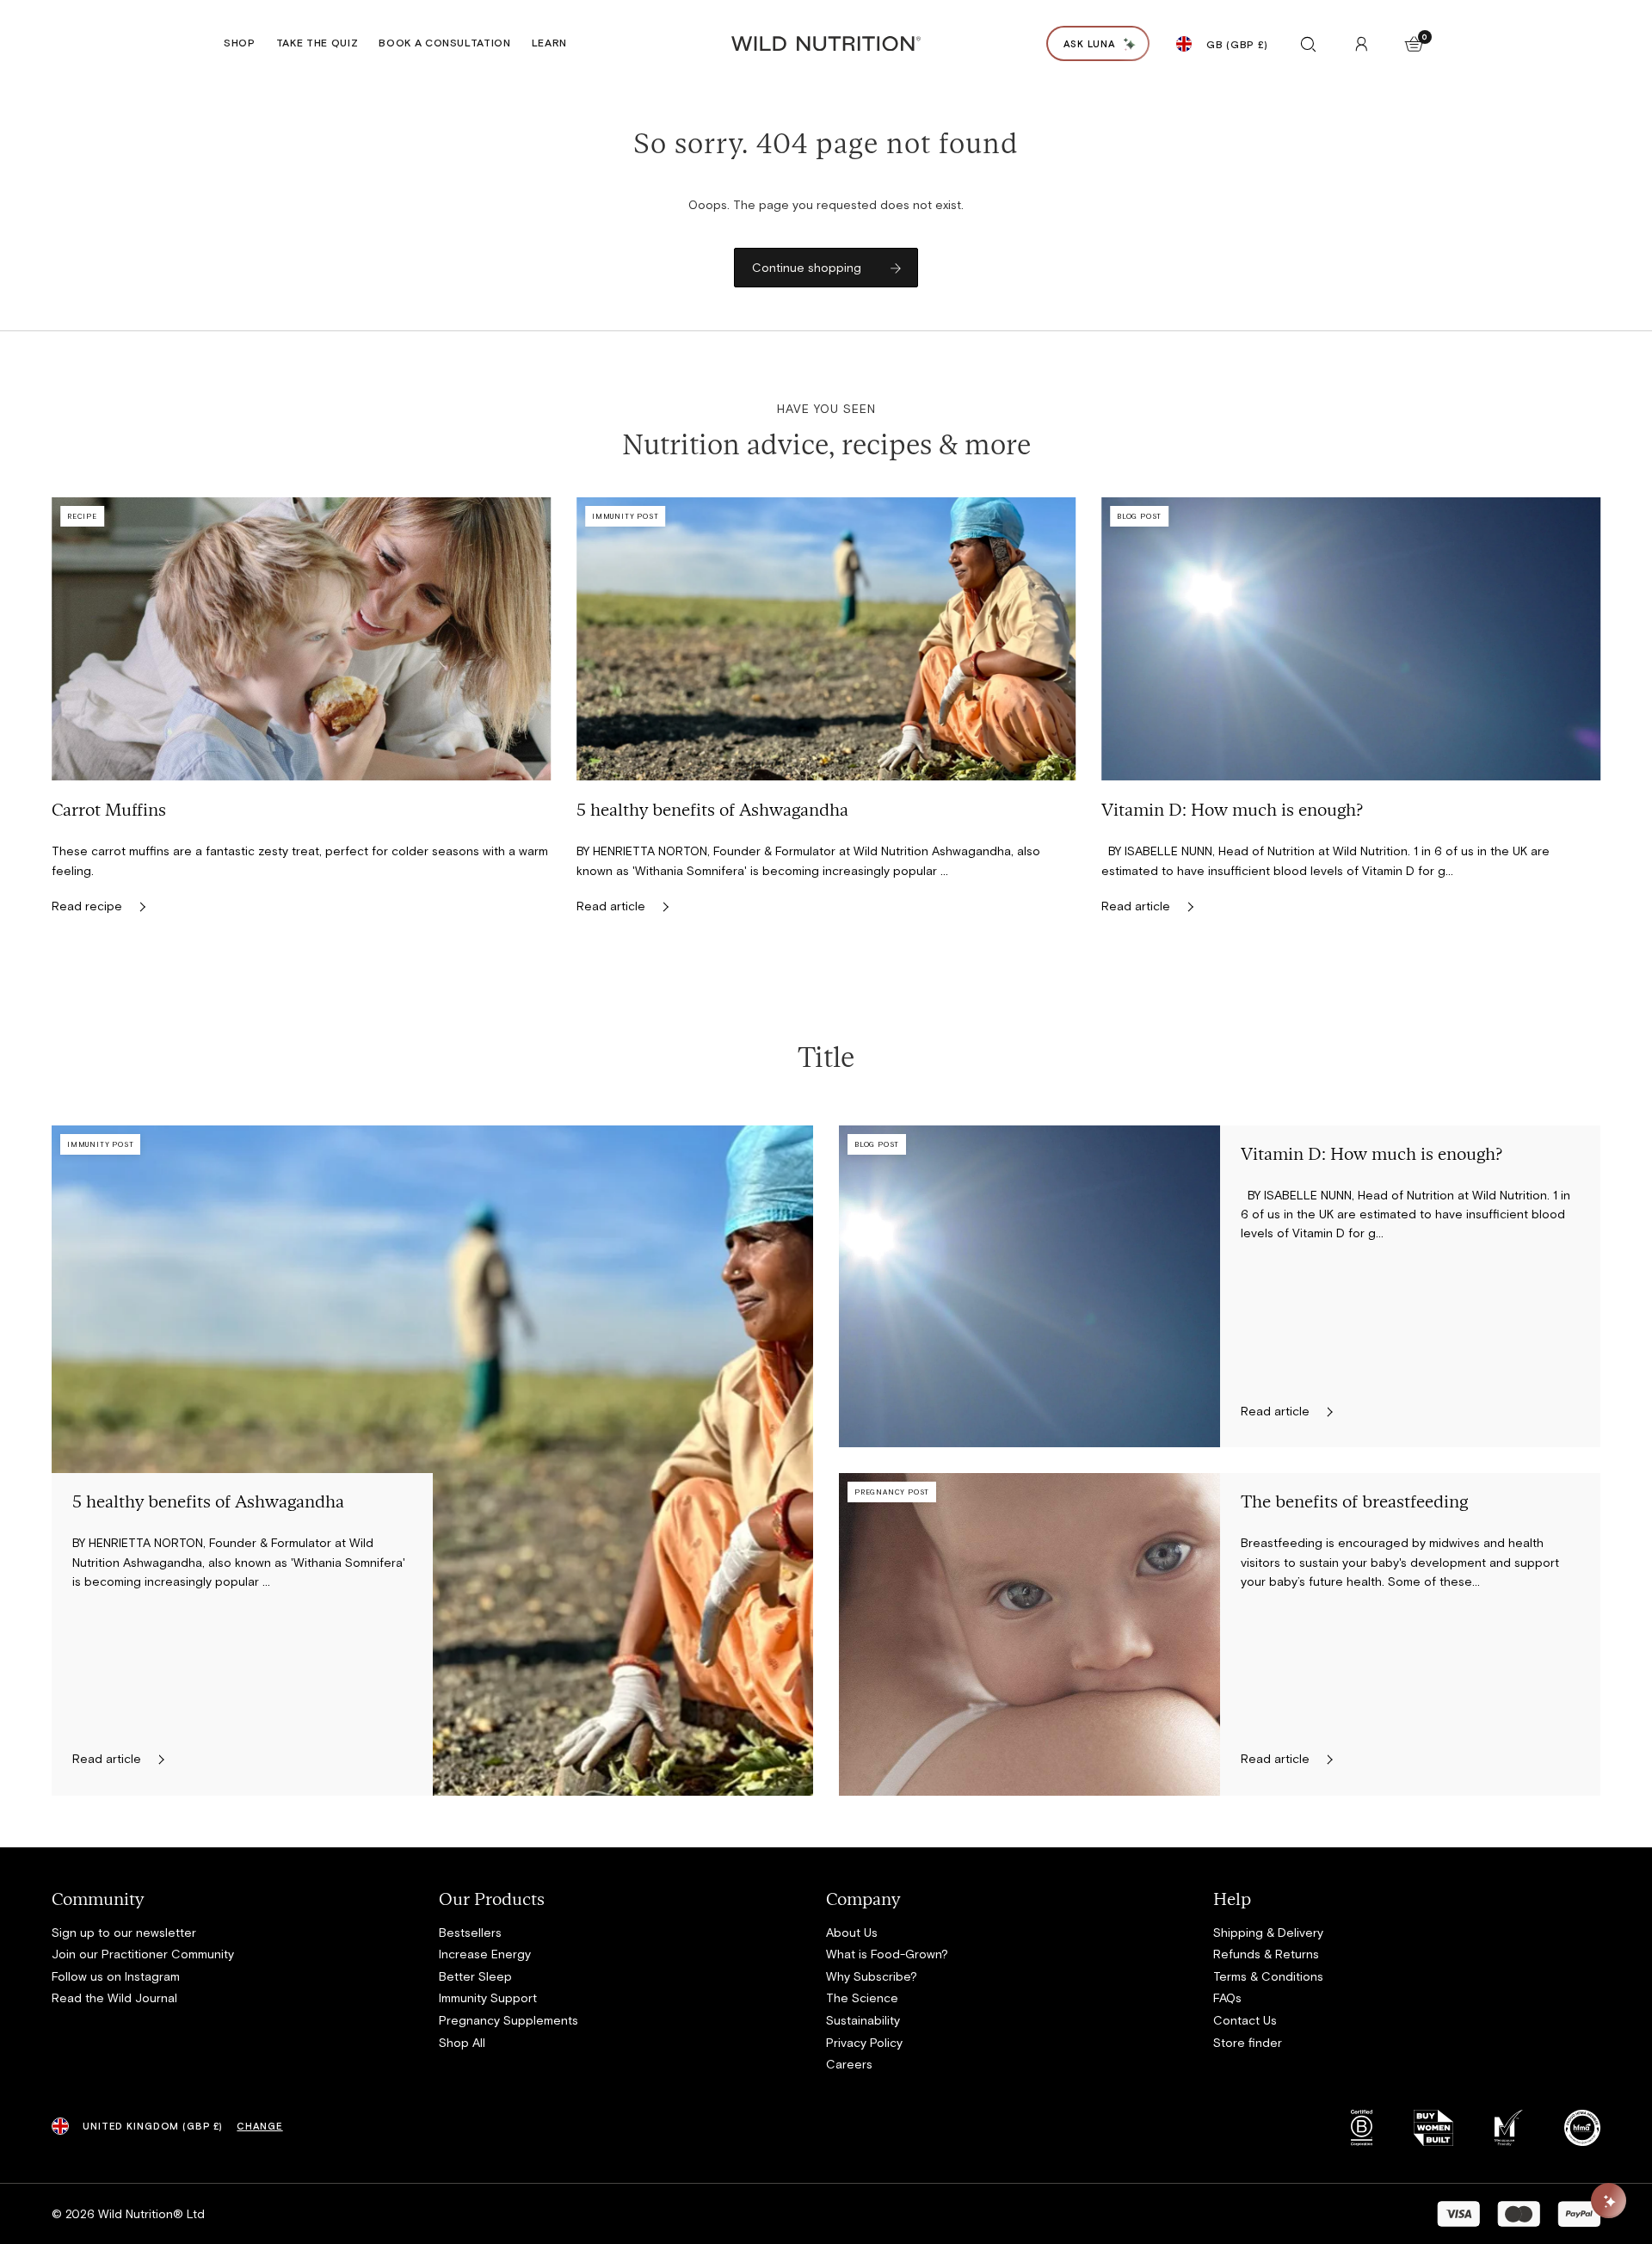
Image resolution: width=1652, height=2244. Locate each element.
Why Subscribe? (872, 1976)
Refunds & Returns (1266, 1954)
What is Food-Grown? (887, 1954)
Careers (849, 2064)
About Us (852, 1932)
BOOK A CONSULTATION (445, 42)
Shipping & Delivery (1268, 1932)
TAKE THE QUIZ (317, 42)
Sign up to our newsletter (124, 1932)
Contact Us (1245, 2020)
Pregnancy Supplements (509, 2020)
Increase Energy (485, 1954)
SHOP (240, 42)
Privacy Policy (864, 2042)
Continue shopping (807, 267)
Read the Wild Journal (114, 1997)
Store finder (1248, 2042)
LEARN (549, 42)
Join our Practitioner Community (143, 1954)
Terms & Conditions (1268, 1976)
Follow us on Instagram (116, 1976)
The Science (862, 1997)
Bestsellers (470, 1932)
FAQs (1227, 1997)
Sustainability (863, 2020)
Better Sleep (475, 1976)
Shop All (462, 2042)
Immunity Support (488, 1997)
